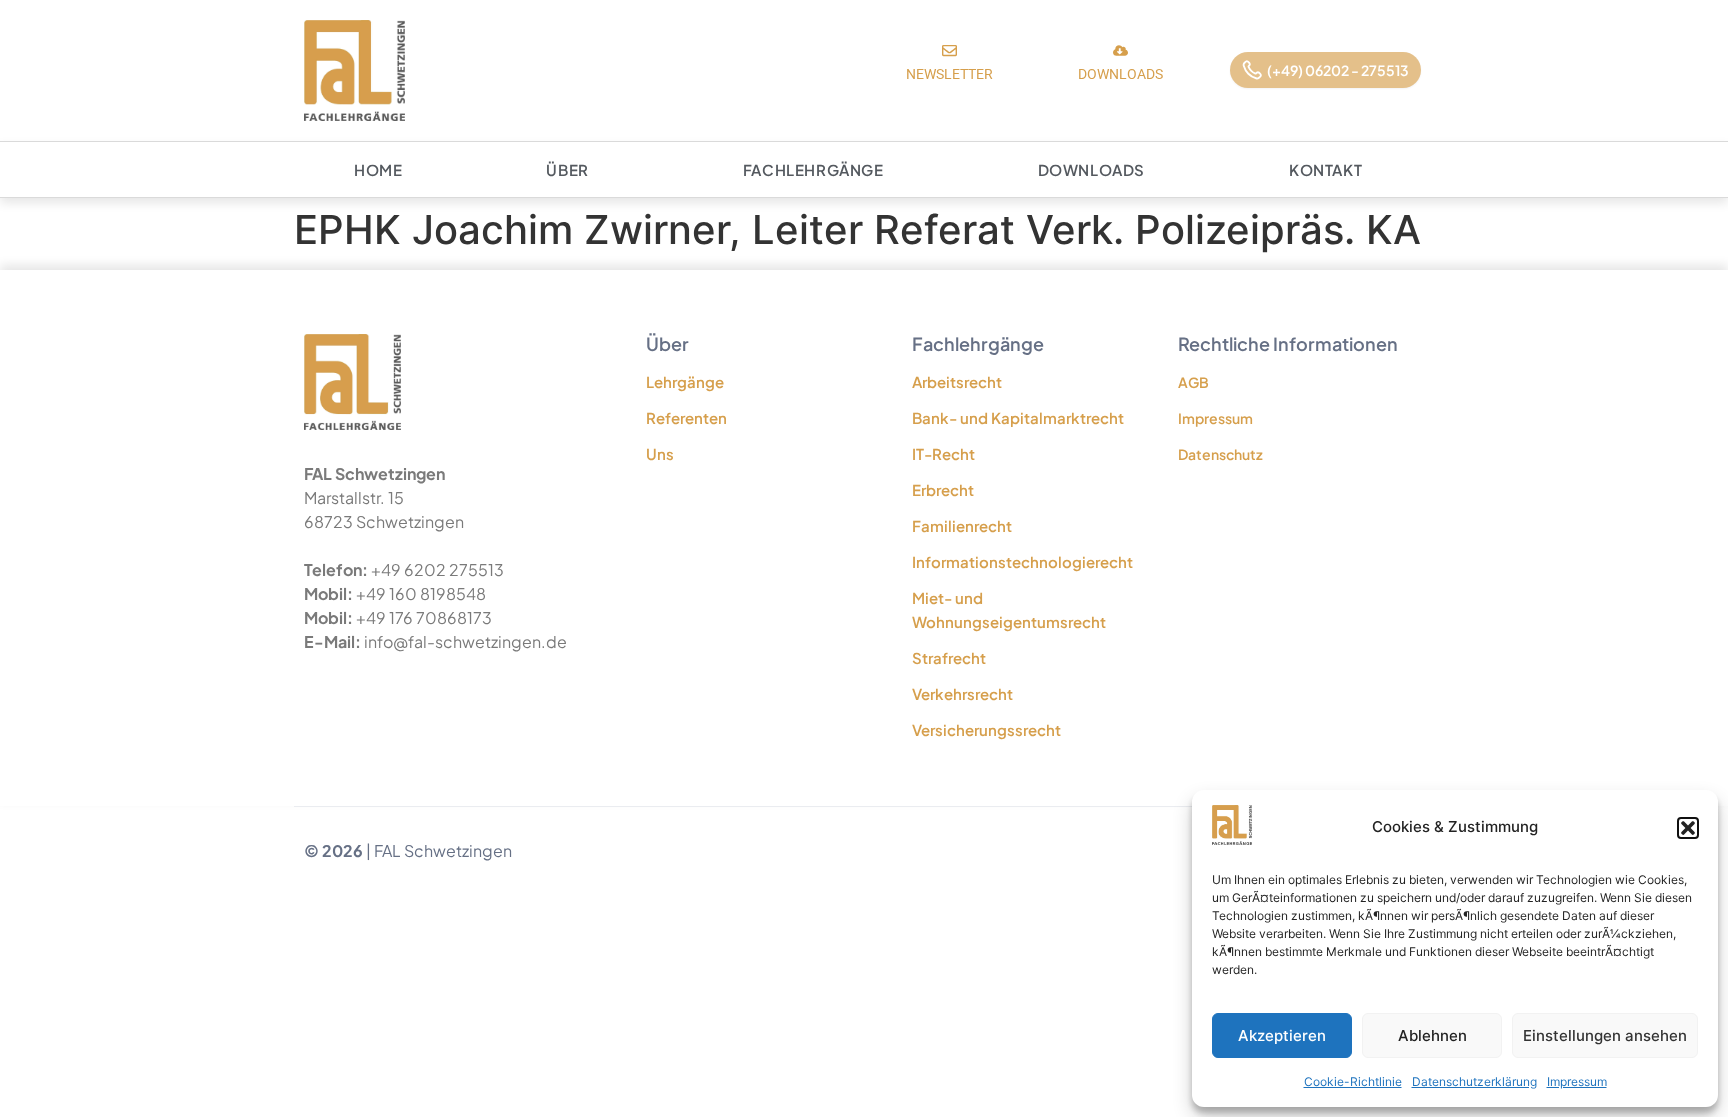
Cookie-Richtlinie (1353, 1081)
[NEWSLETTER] (949, 50)
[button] (1688, 828)
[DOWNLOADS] (1120, 50)
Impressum (1577, 1081)
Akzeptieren (1282, 1035)
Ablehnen (1432, 1035)
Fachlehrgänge (813, 169)
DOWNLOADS (1120, 74)
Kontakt (1325, 169)
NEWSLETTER (949, 74)
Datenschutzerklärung (1474, 1081)
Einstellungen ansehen (1605, 1035)
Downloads (1091, 169)
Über (567, 169)
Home (378, 169)
